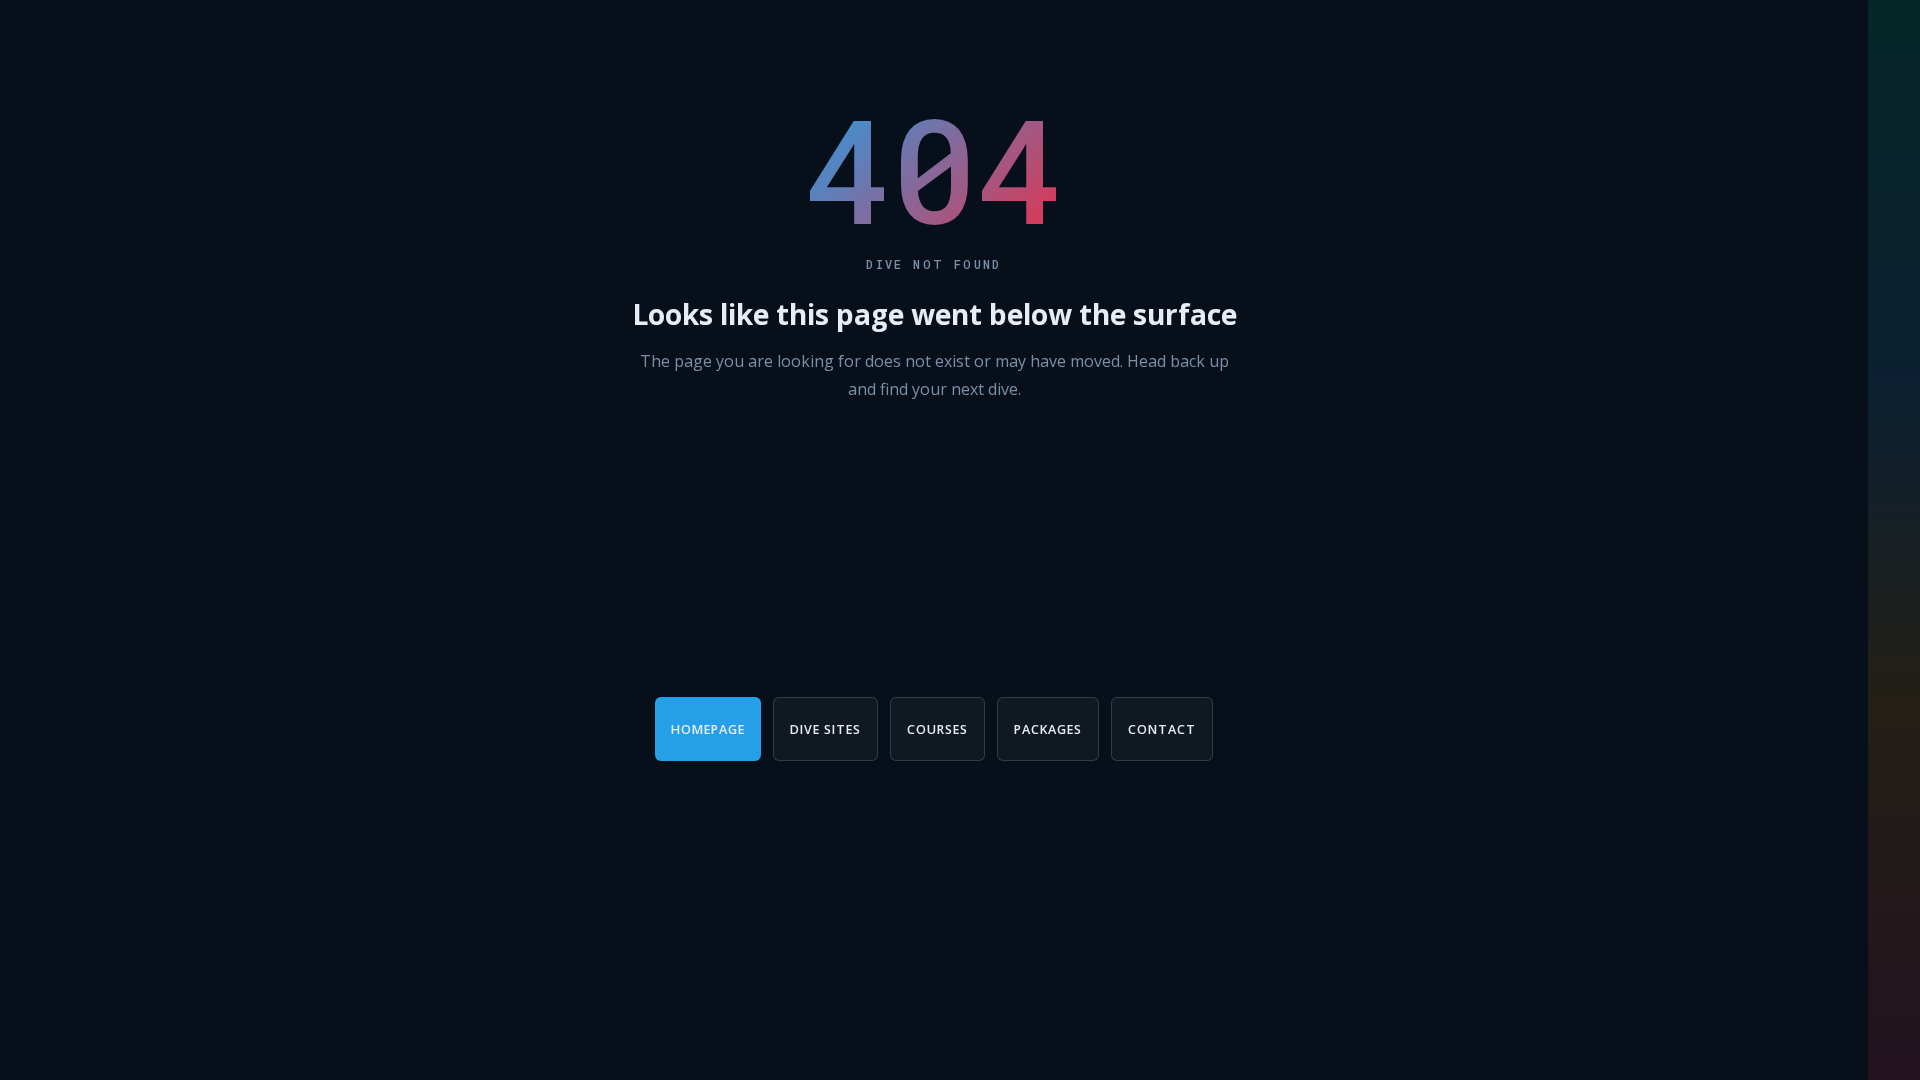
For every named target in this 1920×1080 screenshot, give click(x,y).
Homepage (708, 729)
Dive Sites (825, 729)
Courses (937, 729)
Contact (1162, 729)
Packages (1048, 729)
